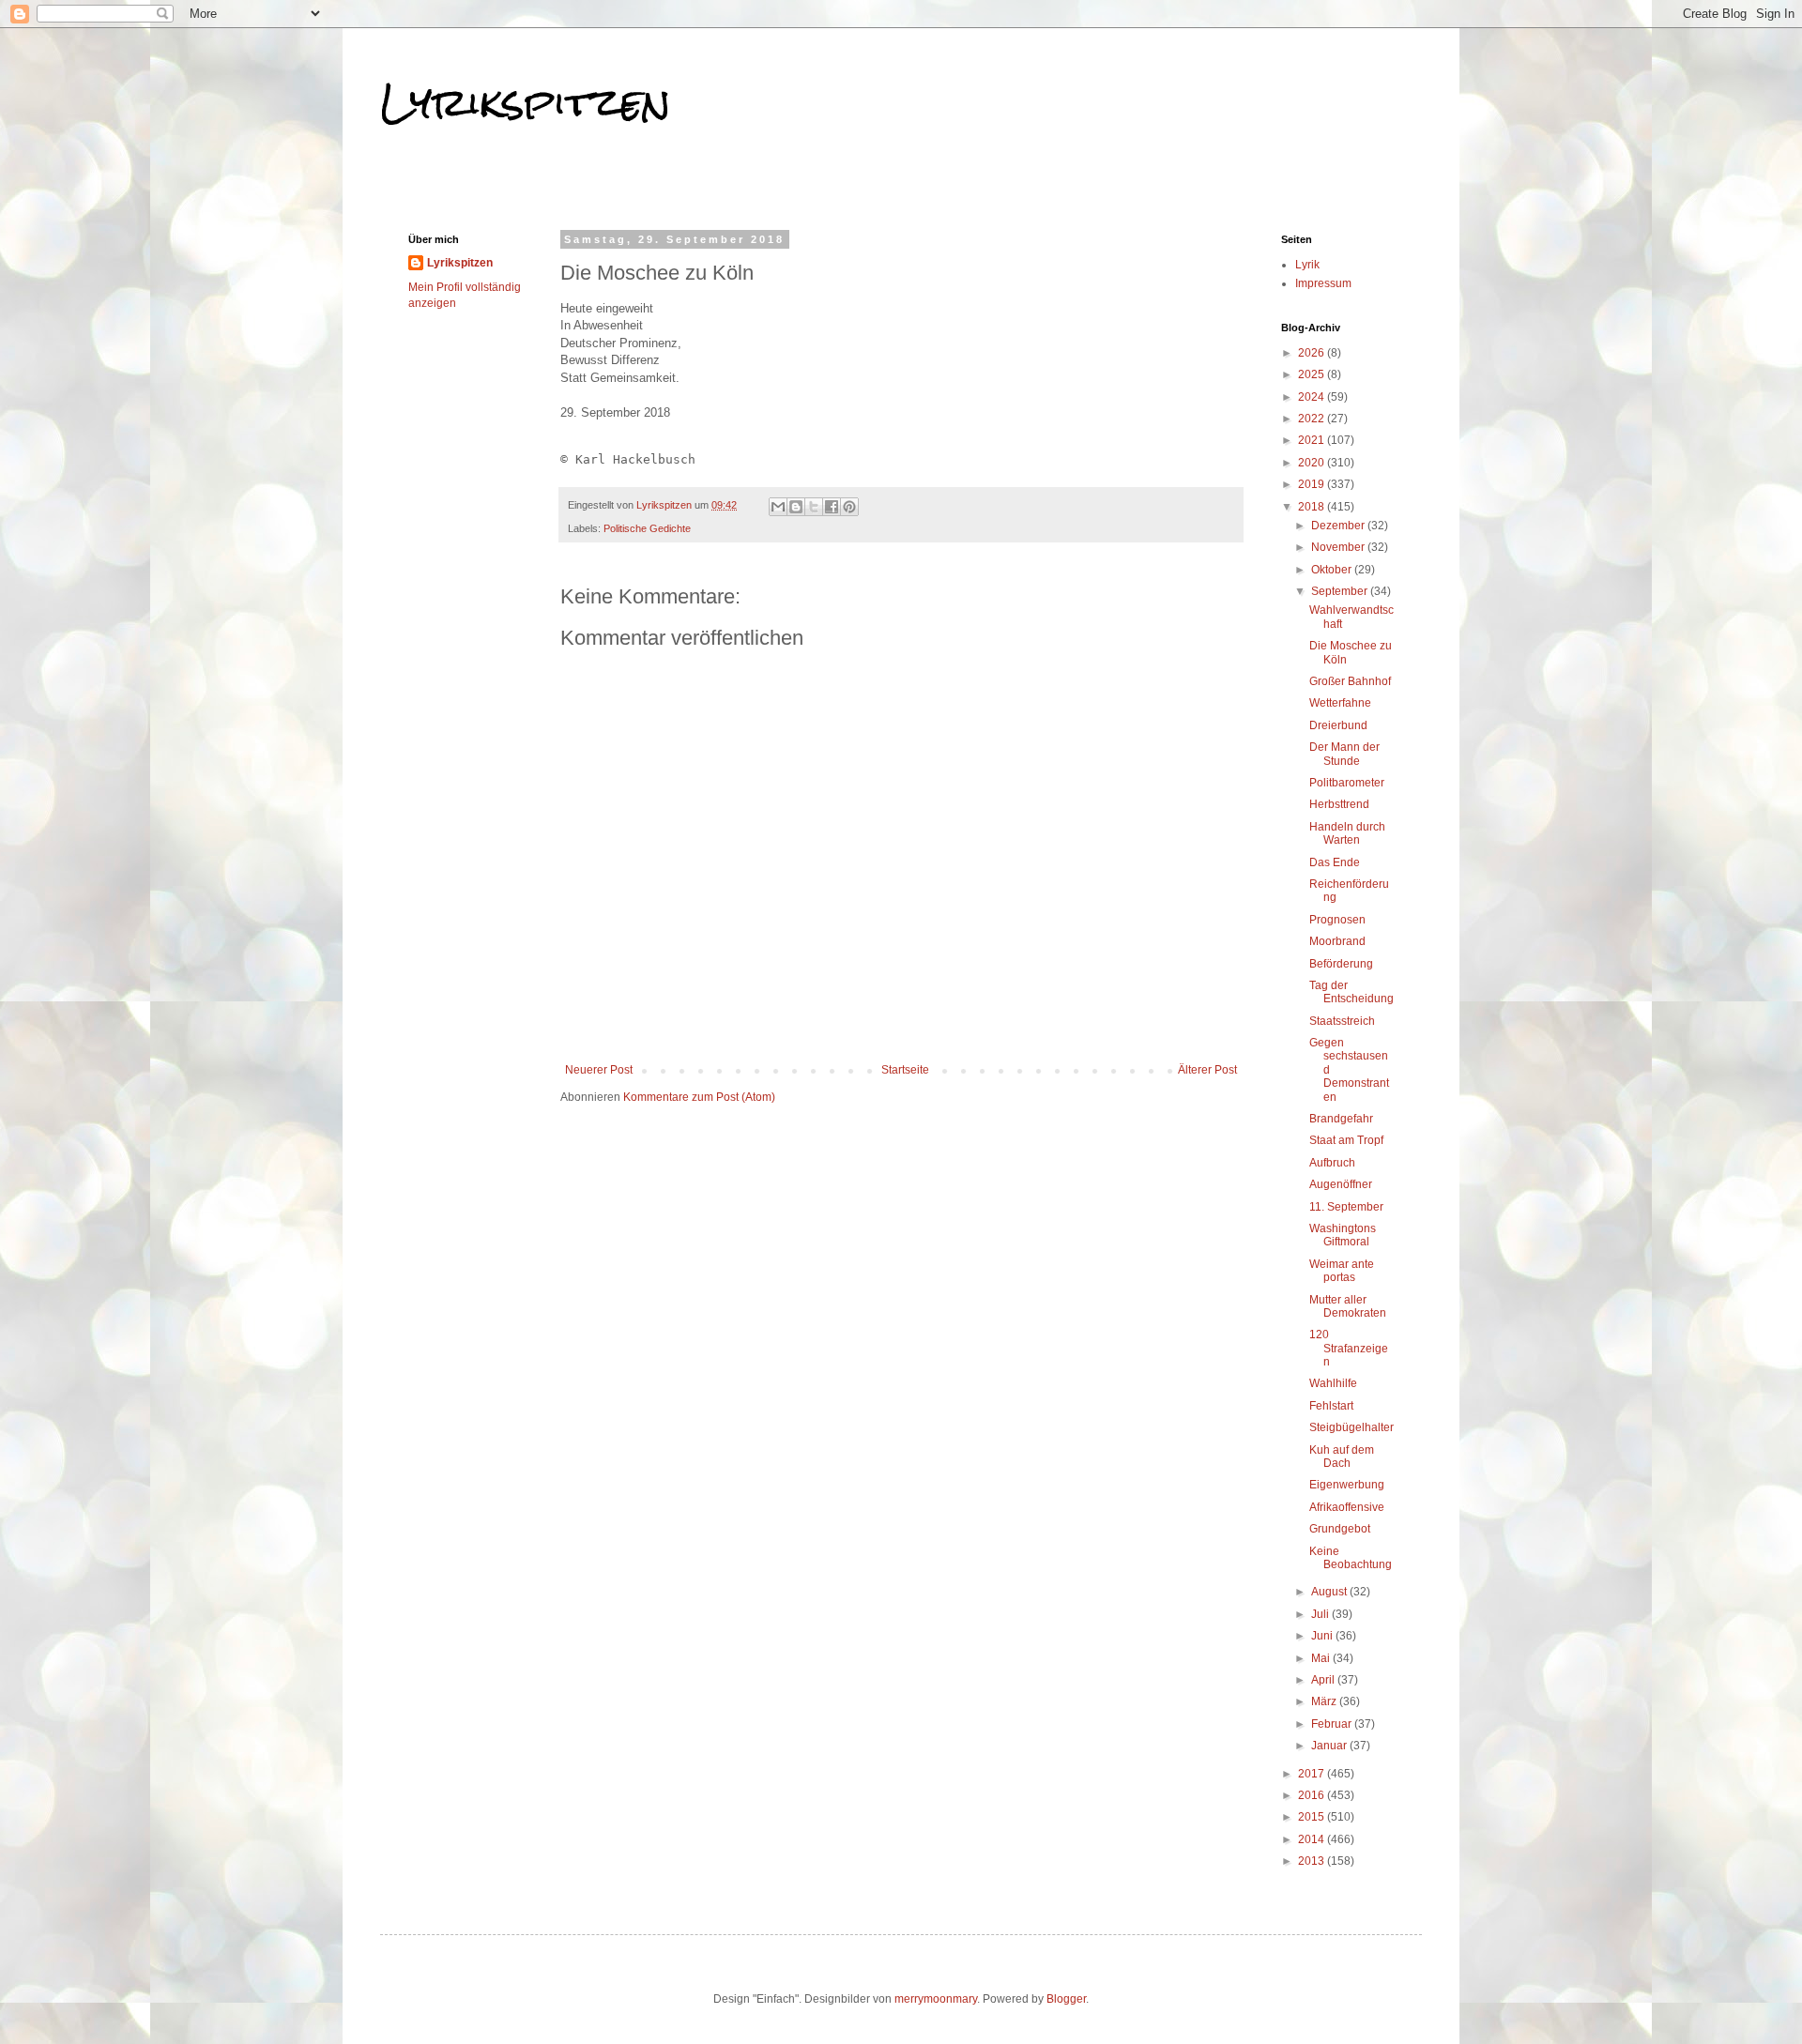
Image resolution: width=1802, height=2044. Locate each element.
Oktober (1333, 570)
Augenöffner (1341, 1184)
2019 (1313, 484)
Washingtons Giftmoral (1343, 1235)
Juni (1323, 1636)
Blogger (1066, 1999)
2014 (1313, 1839)
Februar (1333, 1724)
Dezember (1339, 526)
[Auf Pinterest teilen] (849, 507)
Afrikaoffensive (1347, 1507)
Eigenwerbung (1347, 1485)
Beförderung (1341, 964)
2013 (1313, 1861)
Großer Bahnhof (1350, 681)
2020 (1313, 463)
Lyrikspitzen (526, 102)
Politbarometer (1347, 783)
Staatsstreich (1342, 1021)
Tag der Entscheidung (1351, 992)
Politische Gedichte (647, 528)
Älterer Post (1207, 1070)
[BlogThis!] (796, 507)
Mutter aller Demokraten (1348, 1306)
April (1324, 1680)
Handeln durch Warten (1347, 833)
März (1325, 1701)
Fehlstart (1331, 1406)
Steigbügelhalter (1351, 1427)
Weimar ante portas (1342, 1271)
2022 (1313, 419)
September (1341, 591)
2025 (1313, 374)
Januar (1330, 1746)
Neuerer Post (599, 1070)
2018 (1313, 507)
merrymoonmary (936, 1999)
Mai (1322, 1658)
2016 (1313, 1795)
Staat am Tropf (1346, 1140)
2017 (1313, 1774)
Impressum (1323, 283)
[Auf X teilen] (814, 507)
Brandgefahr (1341, 1119)
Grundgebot (1340, 1529)
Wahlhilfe (1333, 1383)
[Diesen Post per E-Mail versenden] (778, 507)
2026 (1313, 353)
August (1330, 1592)
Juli (1321, 1614)
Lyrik (1307, 265)
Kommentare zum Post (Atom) (699, 1097)
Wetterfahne (1340, 703)
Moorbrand (1337, 941)
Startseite (905, 1070)
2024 (1313, 397)
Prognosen (1337, 920)
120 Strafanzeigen (1349, 1348)
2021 (1313, 440)
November (1339, 547)
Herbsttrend (1339, 804)
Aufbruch (1332, 1163)
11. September (1346, 1207)
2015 (1313, 1817)
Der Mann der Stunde (1344, 754)
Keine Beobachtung (1351, 1558)
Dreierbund (1338, 725)
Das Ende (1335, 862)
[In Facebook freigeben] (832, 507)
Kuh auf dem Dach (1342, 1457)
